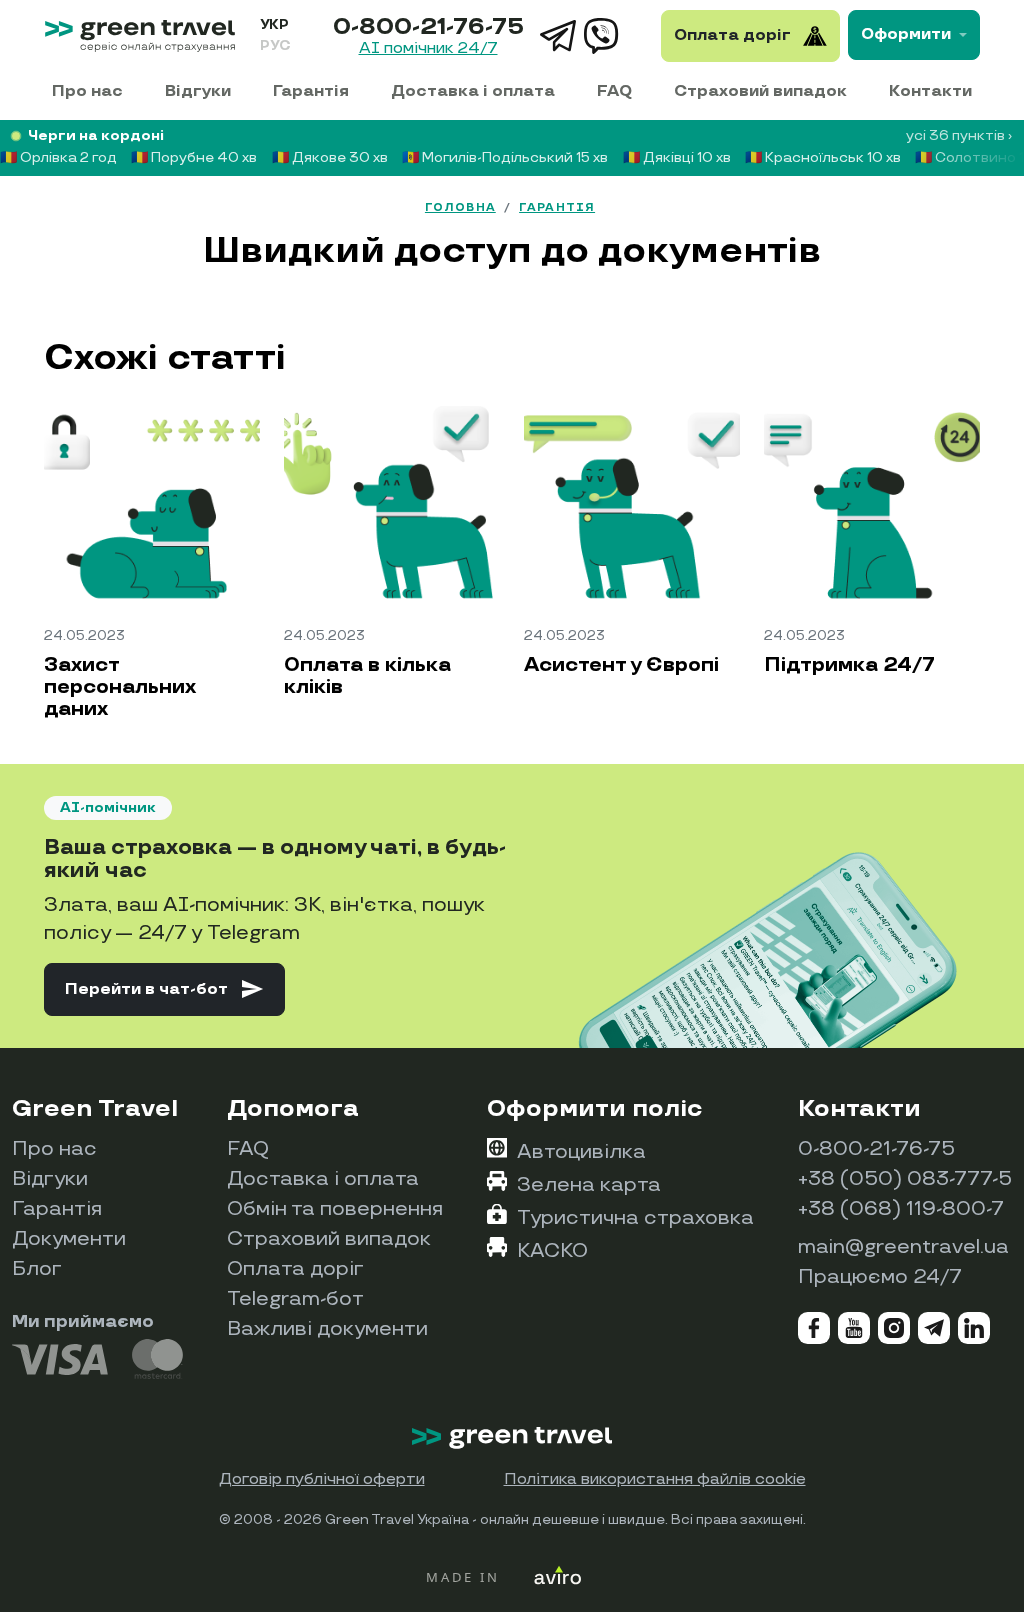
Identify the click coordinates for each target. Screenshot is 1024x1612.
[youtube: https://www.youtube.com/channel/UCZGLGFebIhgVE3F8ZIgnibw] (854, 1328)
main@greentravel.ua (903, 1247)
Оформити (906, 34)
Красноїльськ (823, 157)
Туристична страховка (635, 1218)
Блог (37, 1269)
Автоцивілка (581, 1152)
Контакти (930, 91)
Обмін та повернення (335, 1209)
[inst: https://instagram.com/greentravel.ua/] (894, 1328)
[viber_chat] (602, 36)
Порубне (194, 157)
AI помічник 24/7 (428, 49)
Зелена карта (589, 1185)
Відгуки (198, 91)
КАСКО (552, 1251)
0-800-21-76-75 (428, 27)
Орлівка (58, 157)
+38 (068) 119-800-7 (901, 1209)
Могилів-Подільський (505, 157)
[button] (164, 989)
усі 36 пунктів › (959, 135)
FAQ (614, 91)
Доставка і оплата (473, 91)
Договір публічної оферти (322, 1479)
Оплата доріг (295, 1269)
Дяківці (677, 157)
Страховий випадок (760, 91)
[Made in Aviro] (512, 1576)
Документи (69, 1239)
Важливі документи (327, 1329)
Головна (460, 207)
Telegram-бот (295, 1299)
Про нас (87, 91)
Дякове (330, 157)
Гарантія (311, 91)
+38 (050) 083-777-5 (905, 1179)
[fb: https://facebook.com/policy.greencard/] (814, 1328)
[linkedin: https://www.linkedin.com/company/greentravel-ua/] (974, 1328)
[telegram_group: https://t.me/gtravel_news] (934, 1328)
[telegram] (558, 36)
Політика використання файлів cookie (655, 1479)
